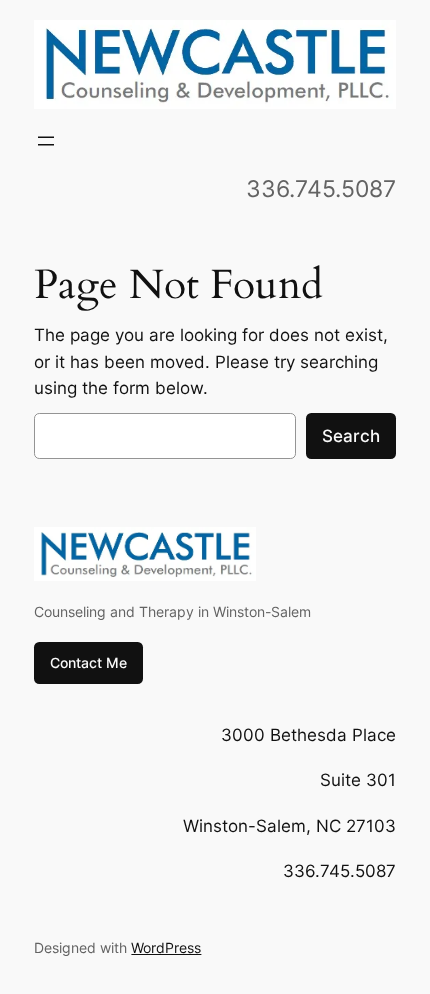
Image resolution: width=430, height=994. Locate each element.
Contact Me (88, 662)
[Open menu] (46, 141)
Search (351, 436)
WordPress (166, 947)
